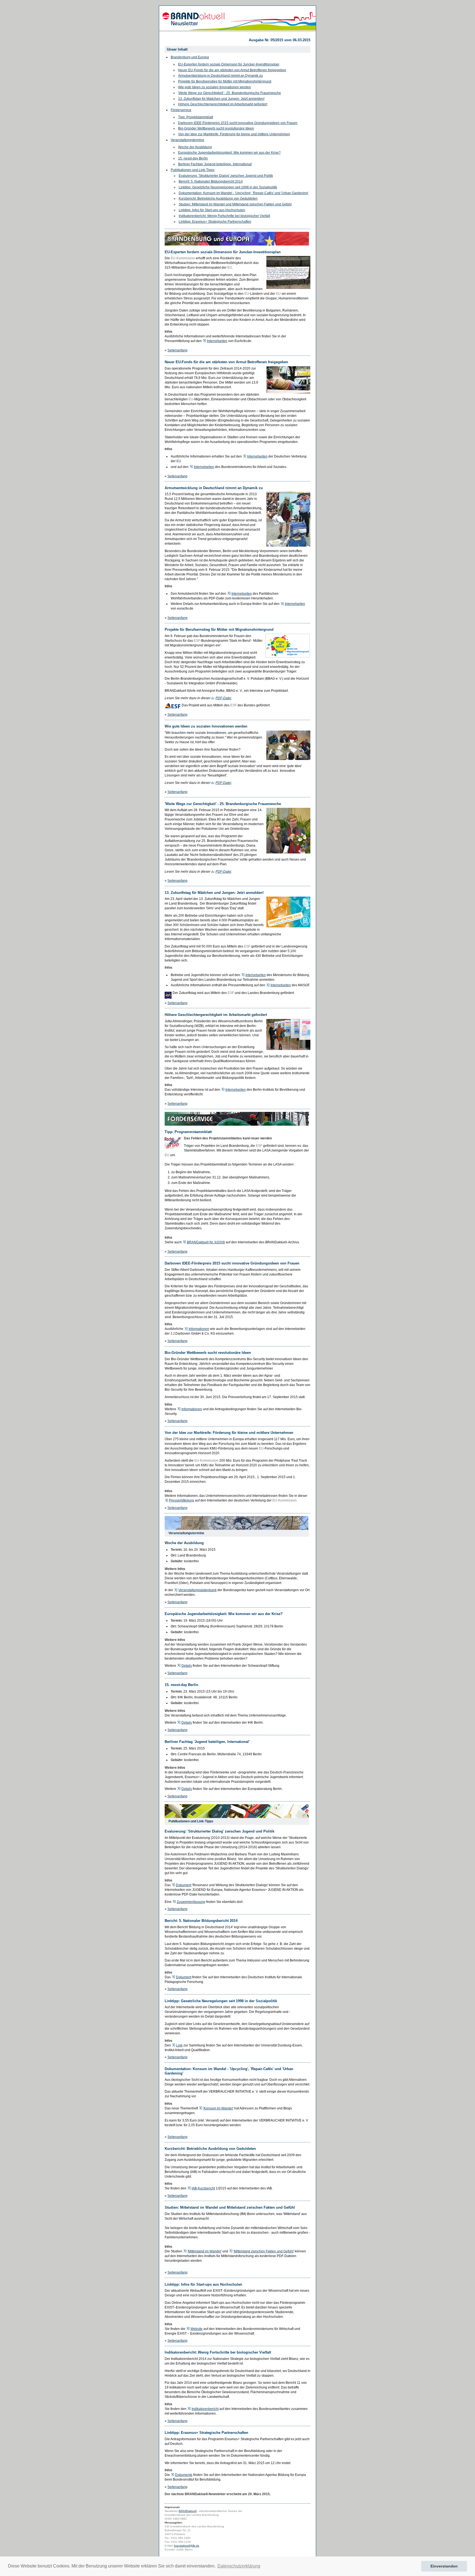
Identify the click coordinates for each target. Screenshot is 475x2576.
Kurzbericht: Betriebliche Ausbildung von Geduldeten (218, 199)
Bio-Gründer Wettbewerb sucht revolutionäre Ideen (216, 128)
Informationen (199, 1329)
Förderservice (181, 110)
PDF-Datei (223, 698)
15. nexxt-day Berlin (193, 158)
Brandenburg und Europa (190, 57)
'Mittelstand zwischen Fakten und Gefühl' (264, 2251)
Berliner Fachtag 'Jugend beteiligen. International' (215, 164)
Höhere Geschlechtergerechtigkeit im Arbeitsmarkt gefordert (223, 104)
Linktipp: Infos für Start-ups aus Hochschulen (212, 210)
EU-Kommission (183, 258)
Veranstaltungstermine (187, 140)
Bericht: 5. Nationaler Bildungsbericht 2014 (211, 181)
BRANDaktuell (188, 2511)
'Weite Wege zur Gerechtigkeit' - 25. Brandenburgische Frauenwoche (230, 93)
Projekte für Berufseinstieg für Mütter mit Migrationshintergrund (225, 81)
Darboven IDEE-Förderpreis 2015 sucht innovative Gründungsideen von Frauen (238, 123)
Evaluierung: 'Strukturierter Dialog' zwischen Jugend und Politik (226, 176)
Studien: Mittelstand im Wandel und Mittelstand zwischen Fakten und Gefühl (235, 204)
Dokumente (184, 2475)
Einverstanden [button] (444, 2566)
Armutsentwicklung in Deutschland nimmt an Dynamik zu (220, 76)
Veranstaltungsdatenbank (198, 1590)
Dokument (184, 1885)
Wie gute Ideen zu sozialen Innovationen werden (215, 87)
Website (197, 2329)
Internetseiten (217, 341)
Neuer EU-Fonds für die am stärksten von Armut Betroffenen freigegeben (232, 70)
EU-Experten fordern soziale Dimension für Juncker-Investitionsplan (229, 64)
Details (187, 1666)
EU (230, 268)
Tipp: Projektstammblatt (196, 117)
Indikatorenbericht (205, 2409)
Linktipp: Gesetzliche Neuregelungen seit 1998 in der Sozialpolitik (228, 187)
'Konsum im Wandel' (218, 2108)
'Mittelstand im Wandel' (205, 2251)
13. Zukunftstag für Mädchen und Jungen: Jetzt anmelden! (221, 99)
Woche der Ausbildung (195, 147)
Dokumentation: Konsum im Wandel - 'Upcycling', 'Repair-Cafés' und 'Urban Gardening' (244, 193)
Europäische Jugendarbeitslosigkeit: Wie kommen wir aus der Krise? (229, 153)
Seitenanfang (177, 350)
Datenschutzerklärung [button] (239, 2566)
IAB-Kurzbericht (203, 2188)
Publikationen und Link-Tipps (193, 170)
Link (179, 2045)
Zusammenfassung (191, 1902)
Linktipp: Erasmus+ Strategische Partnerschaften (215, 222)
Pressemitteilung (182, 1500)
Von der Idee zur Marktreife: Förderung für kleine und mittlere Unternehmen (234, 134)
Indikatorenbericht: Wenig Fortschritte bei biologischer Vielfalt (224, 216)
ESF (197, 641)
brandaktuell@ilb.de (187, 2546)
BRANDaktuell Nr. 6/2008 (206, 1242)
